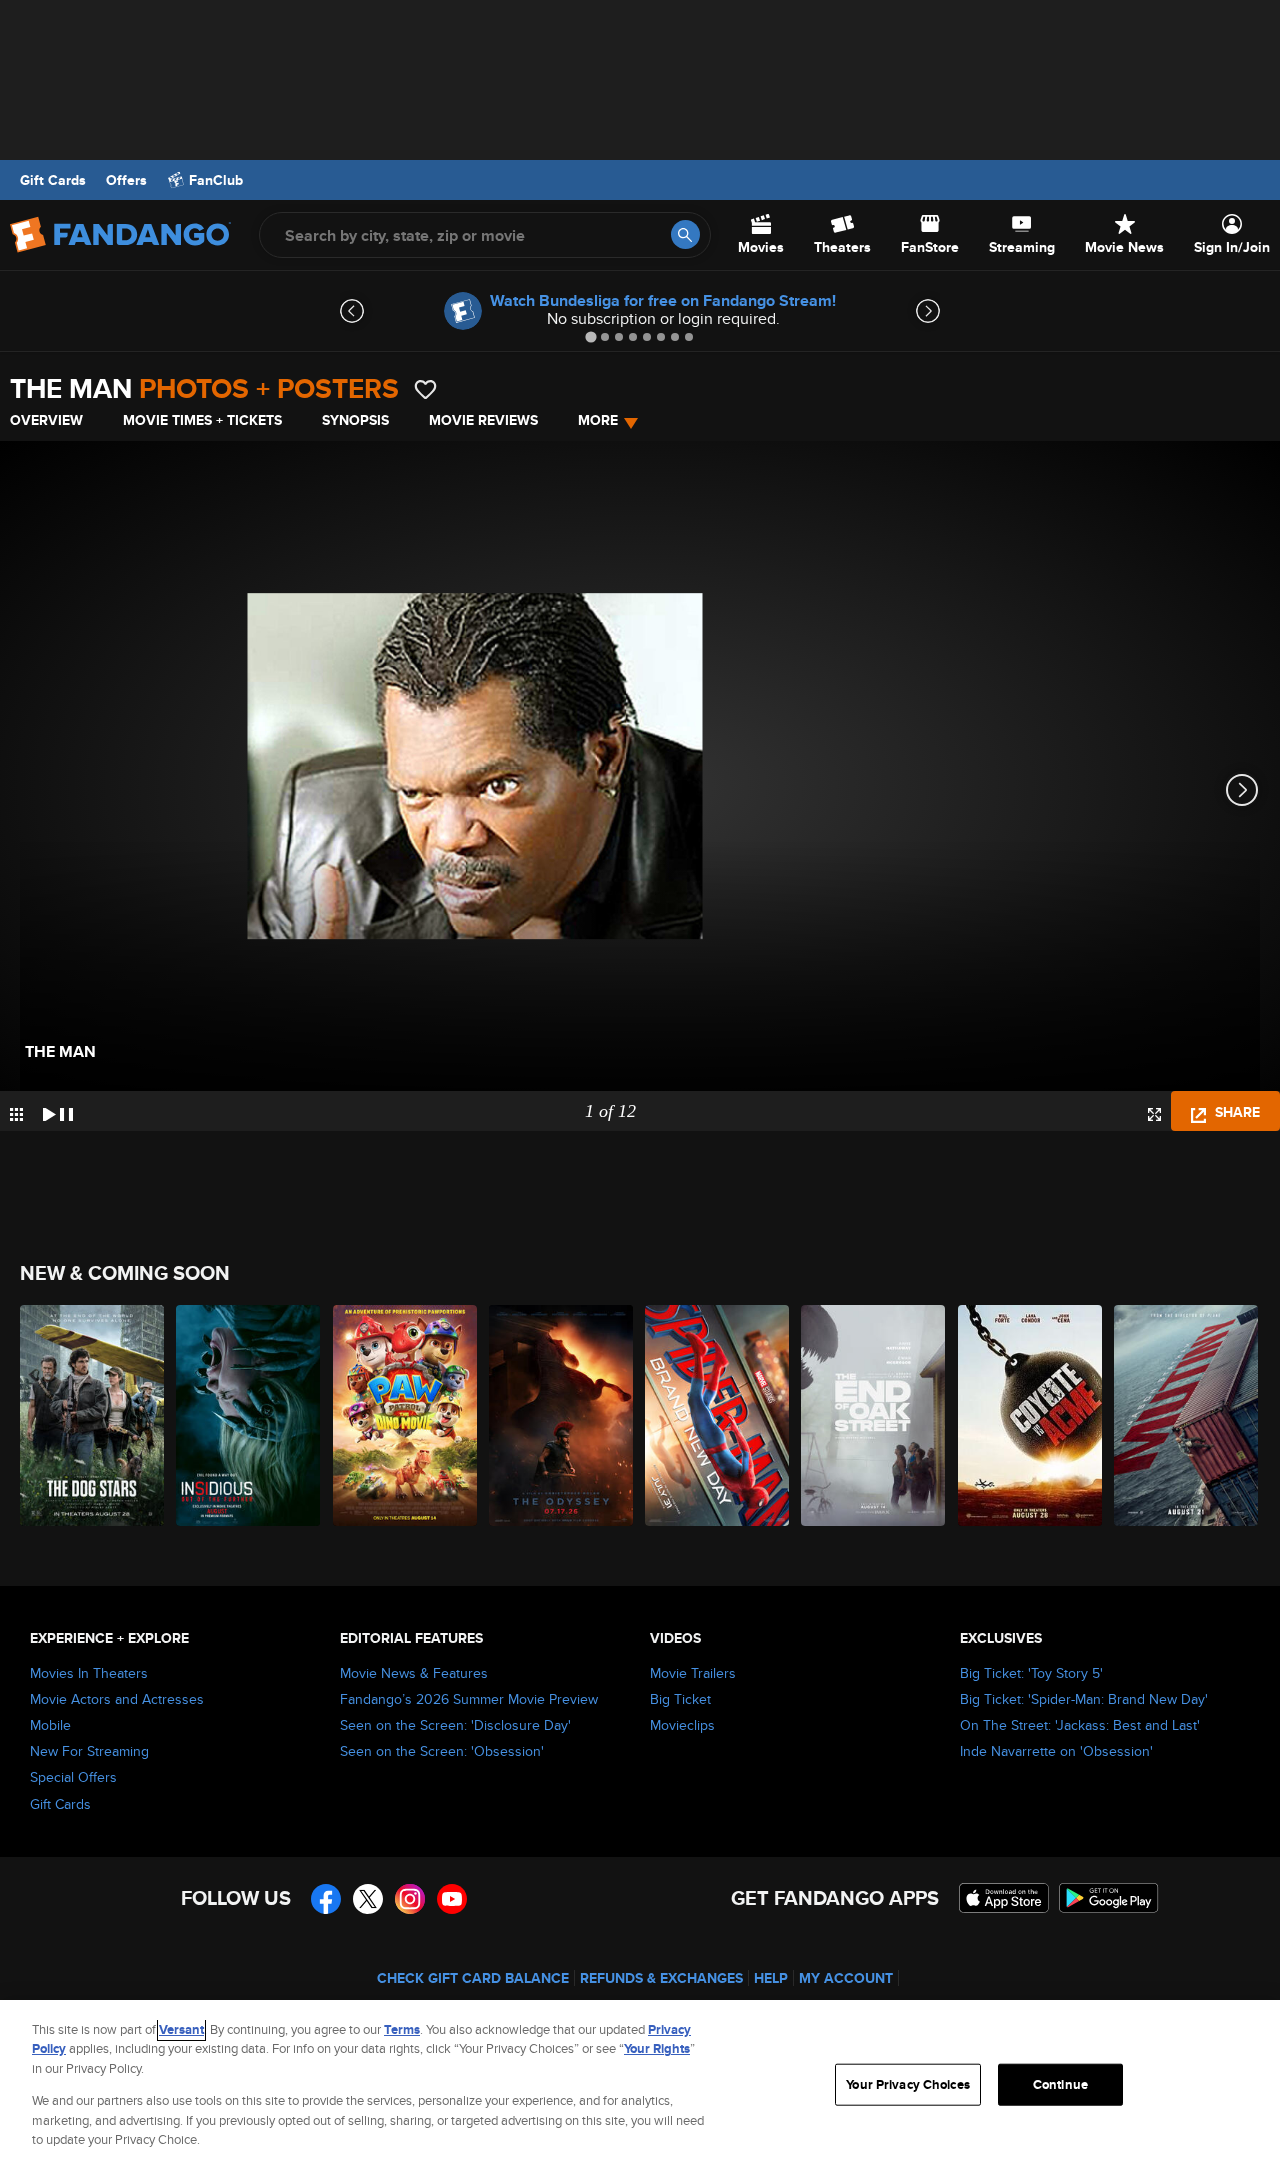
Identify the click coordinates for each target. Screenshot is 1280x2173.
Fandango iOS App (1004, 1898)
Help (771, 1978)
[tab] (590, 336)
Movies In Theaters (89, 1673)
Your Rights (657, 2048)
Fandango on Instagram (410, 1899)
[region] (640, 2086)
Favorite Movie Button (425, 389)
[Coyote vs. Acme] (1031, 1415)
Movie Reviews (483, 420)
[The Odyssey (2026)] (562, 1415)
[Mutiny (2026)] (1187, 1415)
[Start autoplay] (58, 1111)
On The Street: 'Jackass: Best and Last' (1080, 1725)
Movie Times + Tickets (202, 420)
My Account (846, 1978)
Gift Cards (53, 180)
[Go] (685, 234)
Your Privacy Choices (908, 2084)
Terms (402, 2029)
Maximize (1154, 1114)
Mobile (50, 1725)
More (598, 420)
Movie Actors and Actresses (117, 1699)
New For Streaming (89, 1751)
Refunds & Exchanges (661, 1978)
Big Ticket (680, 1699)
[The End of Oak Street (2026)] (874, 1415)
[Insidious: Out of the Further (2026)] (249, 1415)
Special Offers (73, 1777)
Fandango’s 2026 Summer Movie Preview (469, 1699)
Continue (1060, 2084)
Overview (46, 420)
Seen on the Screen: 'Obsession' (442, 1751)
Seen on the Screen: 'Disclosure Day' (455, 1725)
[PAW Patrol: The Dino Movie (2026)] (406, 1415)
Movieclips (682, 1725)
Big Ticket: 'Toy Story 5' (1031, 1673)
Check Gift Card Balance (473, 1978)
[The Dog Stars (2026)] (93, 1415)
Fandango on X (368, 1899)
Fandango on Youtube (452, 1899)
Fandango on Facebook (326, 1899)
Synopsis (355, 420)
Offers (126, 180)
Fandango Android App (1109, 1898)
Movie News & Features (414, 1673)
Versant (181, 2029)
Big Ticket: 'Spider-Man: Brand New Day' (1084, 1699)
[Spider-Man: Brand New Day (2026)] (718, 1415)
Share (1235, 1112)
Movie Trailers (693, 1673)
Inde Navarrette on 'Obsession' (1056, 1751)
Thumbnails (16, 1114)
